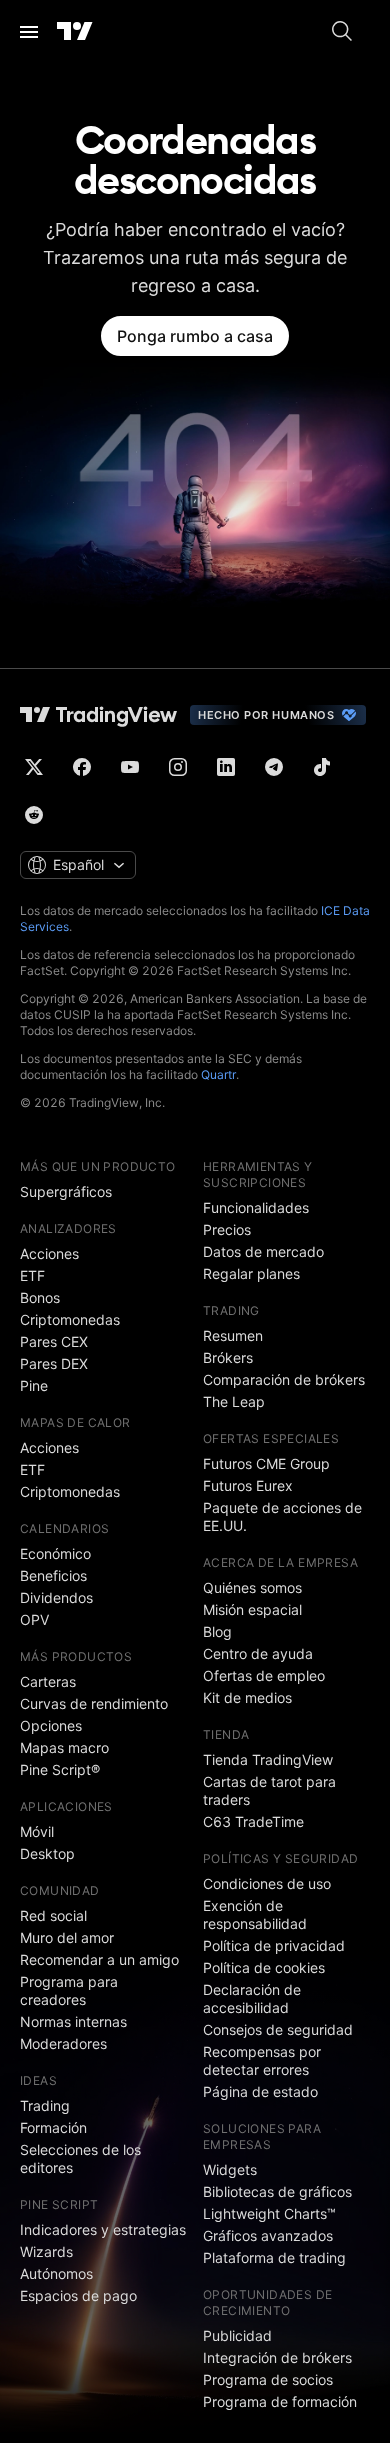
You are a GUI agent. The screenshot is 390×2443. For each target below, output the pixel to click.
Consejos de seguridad (278, 2029)
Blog (217, 1631)
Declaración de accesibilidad (252, 1998)
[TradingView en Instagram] (178, 767)
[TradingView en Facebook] (82, 767)
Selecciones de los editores (80, 2158)
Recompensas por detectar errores (262, 2060)
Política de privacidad (274, 1945)
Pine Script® (60, 1769)
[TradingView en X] (34, 767)
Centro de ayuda (258, 1653)
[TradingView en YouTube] (130, 767)
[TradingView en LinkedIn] (226, 767)
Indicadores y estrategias (103, 2229)
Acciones (49, 1253)
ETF (32, 1275)
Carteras (48, 1681)
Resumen (233, 1335)
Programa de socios (268, 2379)
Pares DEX (54, 1363)
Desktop (47, 1853)
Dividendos (56, 1597)
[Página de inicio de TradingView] (75, 32)
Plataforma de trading (274, 2257)
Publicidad (237, 2335)
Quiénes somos (252, 1587)
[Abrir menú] (29, 32)
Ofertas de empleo (264, 1675)
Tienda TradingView (268, 1759)
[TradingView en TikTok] (322, 767)
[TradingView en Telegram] (274, 767)
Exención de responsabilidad (255, 1914)
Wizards (46, 2251)
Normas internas (73, 2021)
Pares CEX (54, 1341)
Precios (227, 1229)
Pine (34, 1385)
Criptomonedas (70, 1319)
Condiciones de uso (267, 1883)
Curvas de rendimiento (94, 1703)
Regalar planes (251, 1273)
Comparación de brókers (284, 1379)
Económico (55, 1553)
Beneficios (53, 1575)
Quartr (218, 1074)
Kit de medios (247, 1697)
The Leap (234, 1401)
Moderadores (63, 2043)
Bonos (40, 1297)
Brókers (228, 1357)
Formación (53, 2127)
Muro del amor (67, 1937)
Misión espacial (252, 1609)
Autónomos (56, 2273)
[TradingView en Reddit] (34, 815)
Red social (53, 1915)
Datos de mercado (263, 1251)
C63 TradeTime (253, 1821)
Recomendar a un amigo (99, 1959)
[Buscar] (342, 32)
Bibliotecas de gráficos (277, 2191)
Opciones (51, 1725)
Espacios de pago (78, 2295)
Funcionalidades (256, 1207)
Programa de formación (280, 2401)
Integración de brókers (277, 2357)
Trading (45, 2105)
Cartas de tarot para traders (269, 1790)
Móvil (37, 1831)
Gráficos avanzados (268, 2235)
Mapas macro (64, 1747)
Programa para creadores (69, 1990)
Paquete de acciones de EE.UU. (282, 1516)
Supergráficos (66, 1191)
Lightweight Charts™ (269, 2213)
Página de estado (260, 2091)
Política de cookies (264, 1967)
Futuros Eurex (248, 1485)
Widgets (230, 2169)
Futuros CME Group (266, 1463)
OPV (34, 1619)
